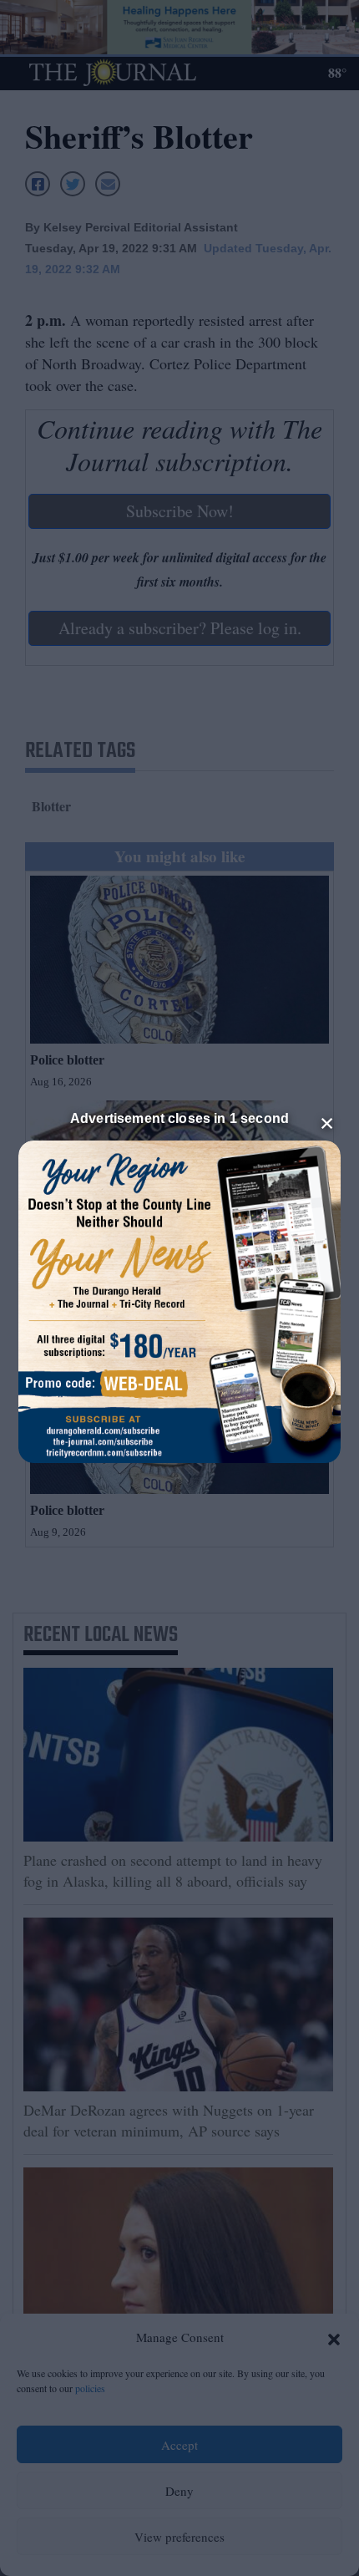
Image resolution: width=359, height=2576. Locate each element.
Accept (179, 2445)
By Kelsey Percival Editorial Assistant (131, 227)
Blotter (51, 806)
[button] (334, 2338)
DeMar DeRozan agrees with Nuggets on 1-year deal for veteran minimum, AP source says (169, 2120)
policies (90, 2388)
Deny (179, 2491)
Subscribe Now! (180, 511)
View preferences (179, 2537)
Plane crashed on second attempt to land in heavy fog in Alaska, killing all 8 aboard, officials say (173, 1870)
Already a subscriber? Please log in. (180, 628)
